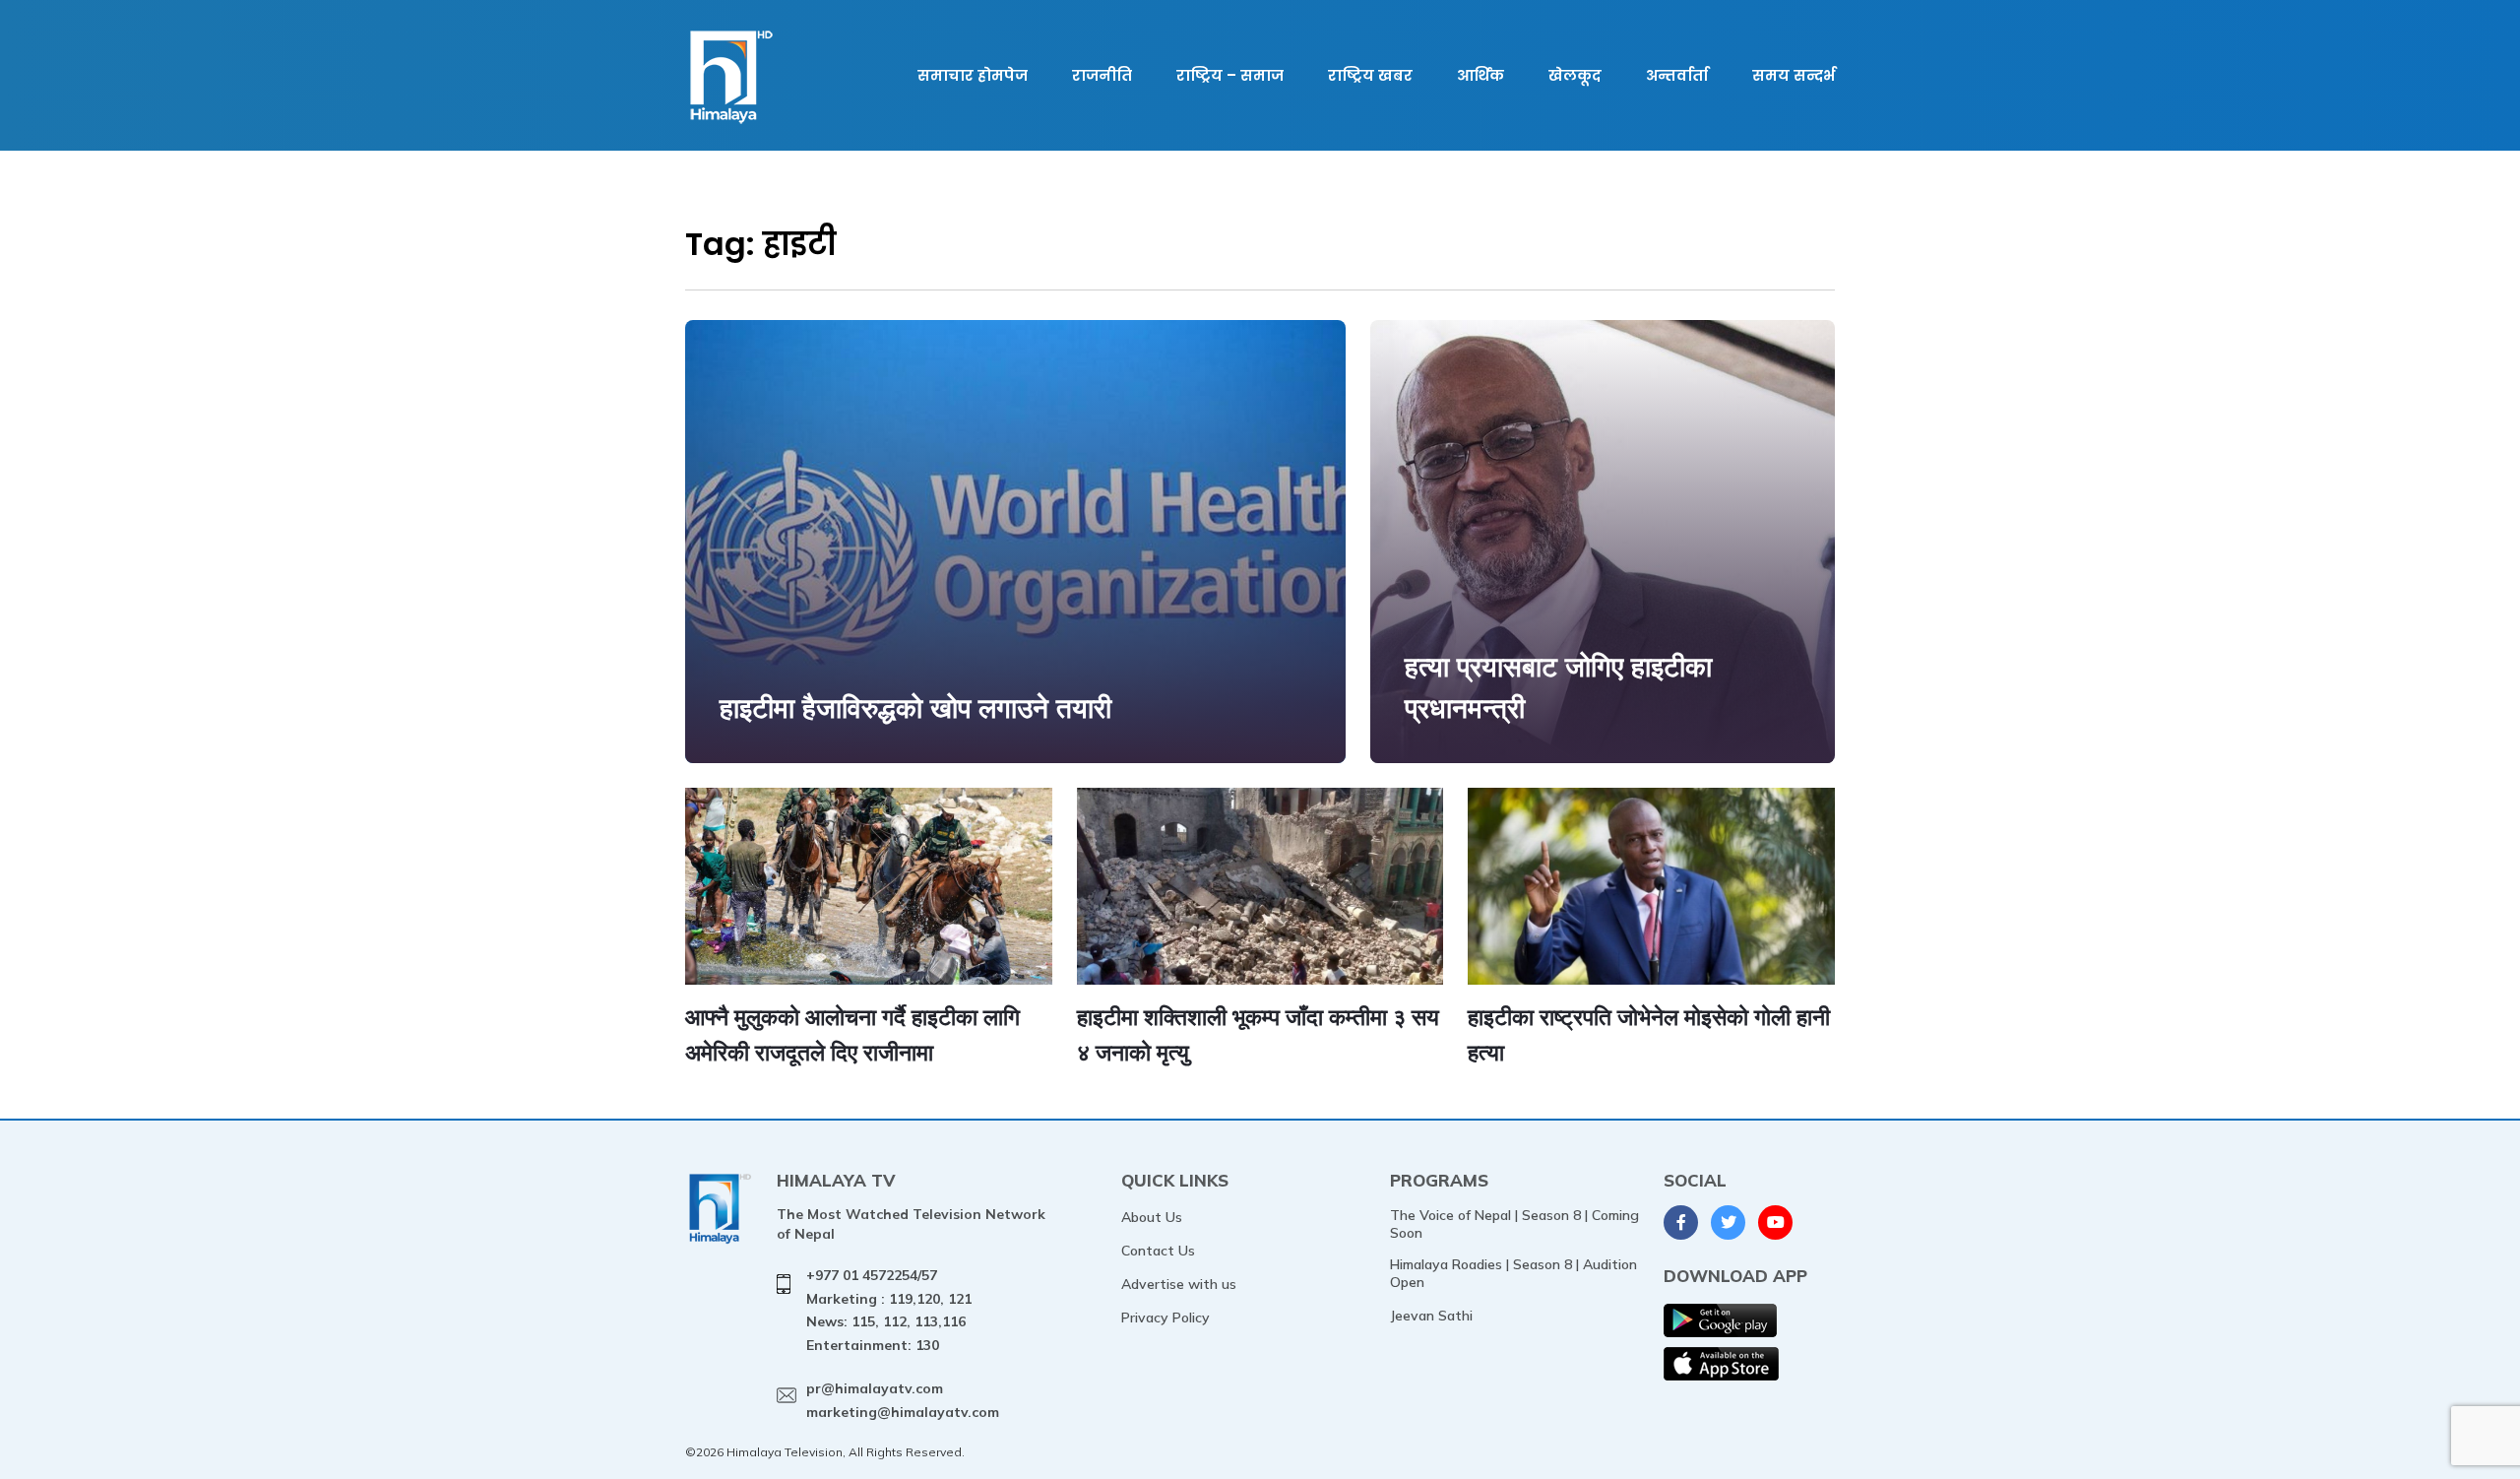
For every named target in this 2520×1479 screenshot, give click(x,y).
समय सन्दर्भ (1794, 75)
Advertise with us (1179, 1284)
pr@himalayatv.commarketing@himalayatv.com (903, 1400)
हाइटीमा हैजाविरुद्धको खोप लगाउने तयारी (915, 707)
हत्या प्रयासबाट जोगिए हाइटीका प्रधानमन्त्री (1558, 687)
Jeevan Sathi (1431, 1316)
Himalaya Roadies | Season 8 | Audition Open (1513, 1273)
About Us (1152, 1217)
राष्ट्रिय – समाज (1230, 75)
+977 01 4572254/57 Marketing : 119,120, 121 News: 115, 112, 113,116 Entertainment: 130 (889, 1310)
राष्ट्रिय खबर (1370, 75)
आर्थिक (1480, 75)
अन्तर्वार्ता (1677, 75)
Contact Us (1158, 1251)
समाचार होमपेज (973, 75)
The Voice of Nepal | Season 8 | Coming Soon (1514, 1224)
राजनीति (1102, 75)
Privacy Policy (1165, 1318)
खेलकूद (1575, 75)
